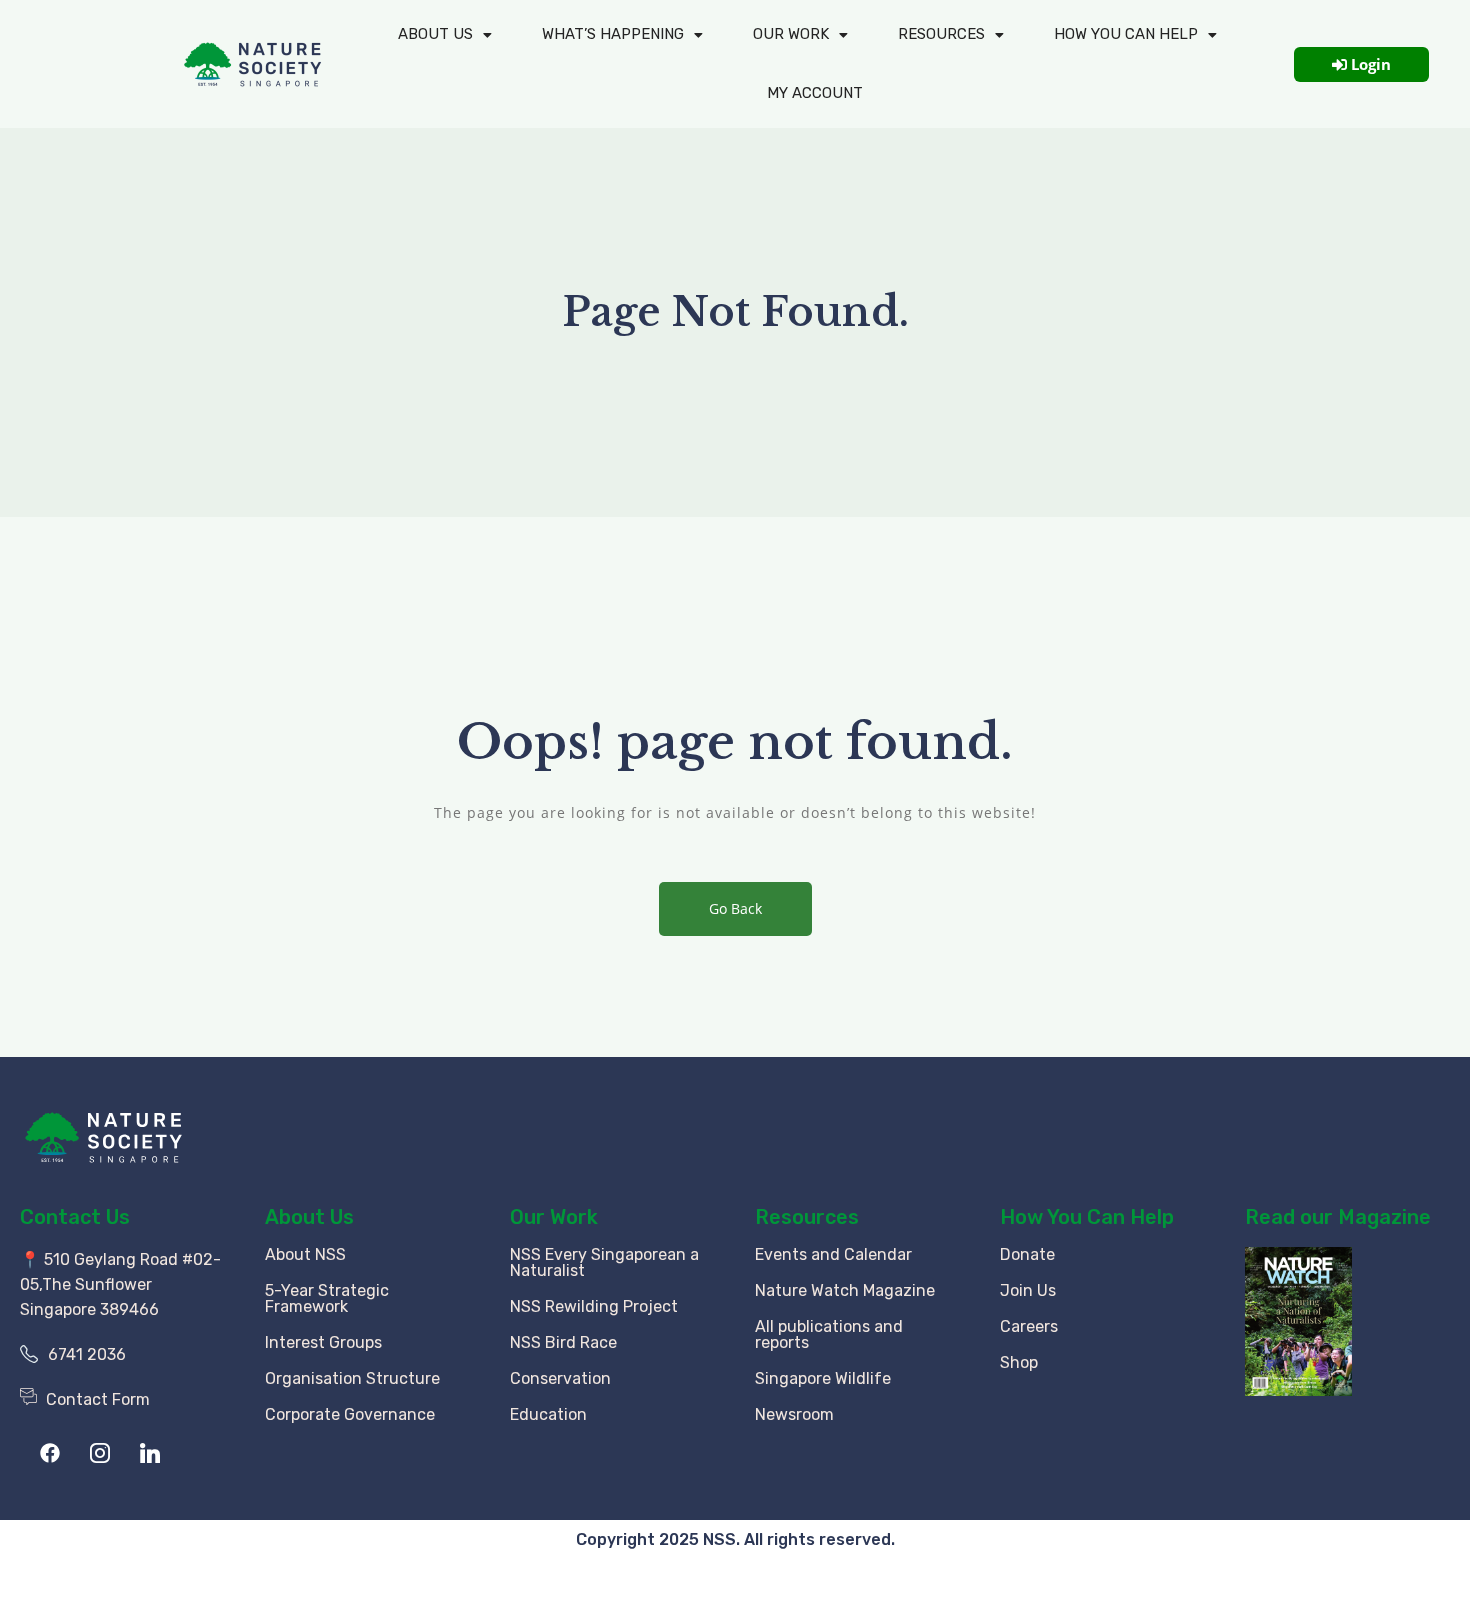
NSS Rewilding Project (594, 1306)
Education (548, 1414)
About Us (435, 34)
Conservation (560, 1378)
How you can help (1126, 34)
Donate (1027, 1254)
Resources (941, 34)
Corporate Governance (350, 1414)
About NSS (305, 1254)
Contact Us (75, 1217)
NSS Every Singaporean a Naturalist (604, 1262)
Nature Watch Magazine (845, 1290)
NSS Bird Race (563, 1342)
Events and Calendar (833, 1254)
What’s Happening (613, 34)
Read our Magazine (1338, 1217)
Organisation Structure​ (352, 1378)
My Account (815, 93)
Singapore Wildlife (823, 1378)
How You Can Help (1087, 1217)
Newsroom (794, 1414)
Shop (1019, 1362)
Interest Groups (323, 1342)
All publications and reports (829, 1334)
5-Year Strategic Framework (327, 1298)
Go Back (735, 908)
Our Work (791, 34)
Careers (1029, 1326)
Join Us (1028, 1290)
